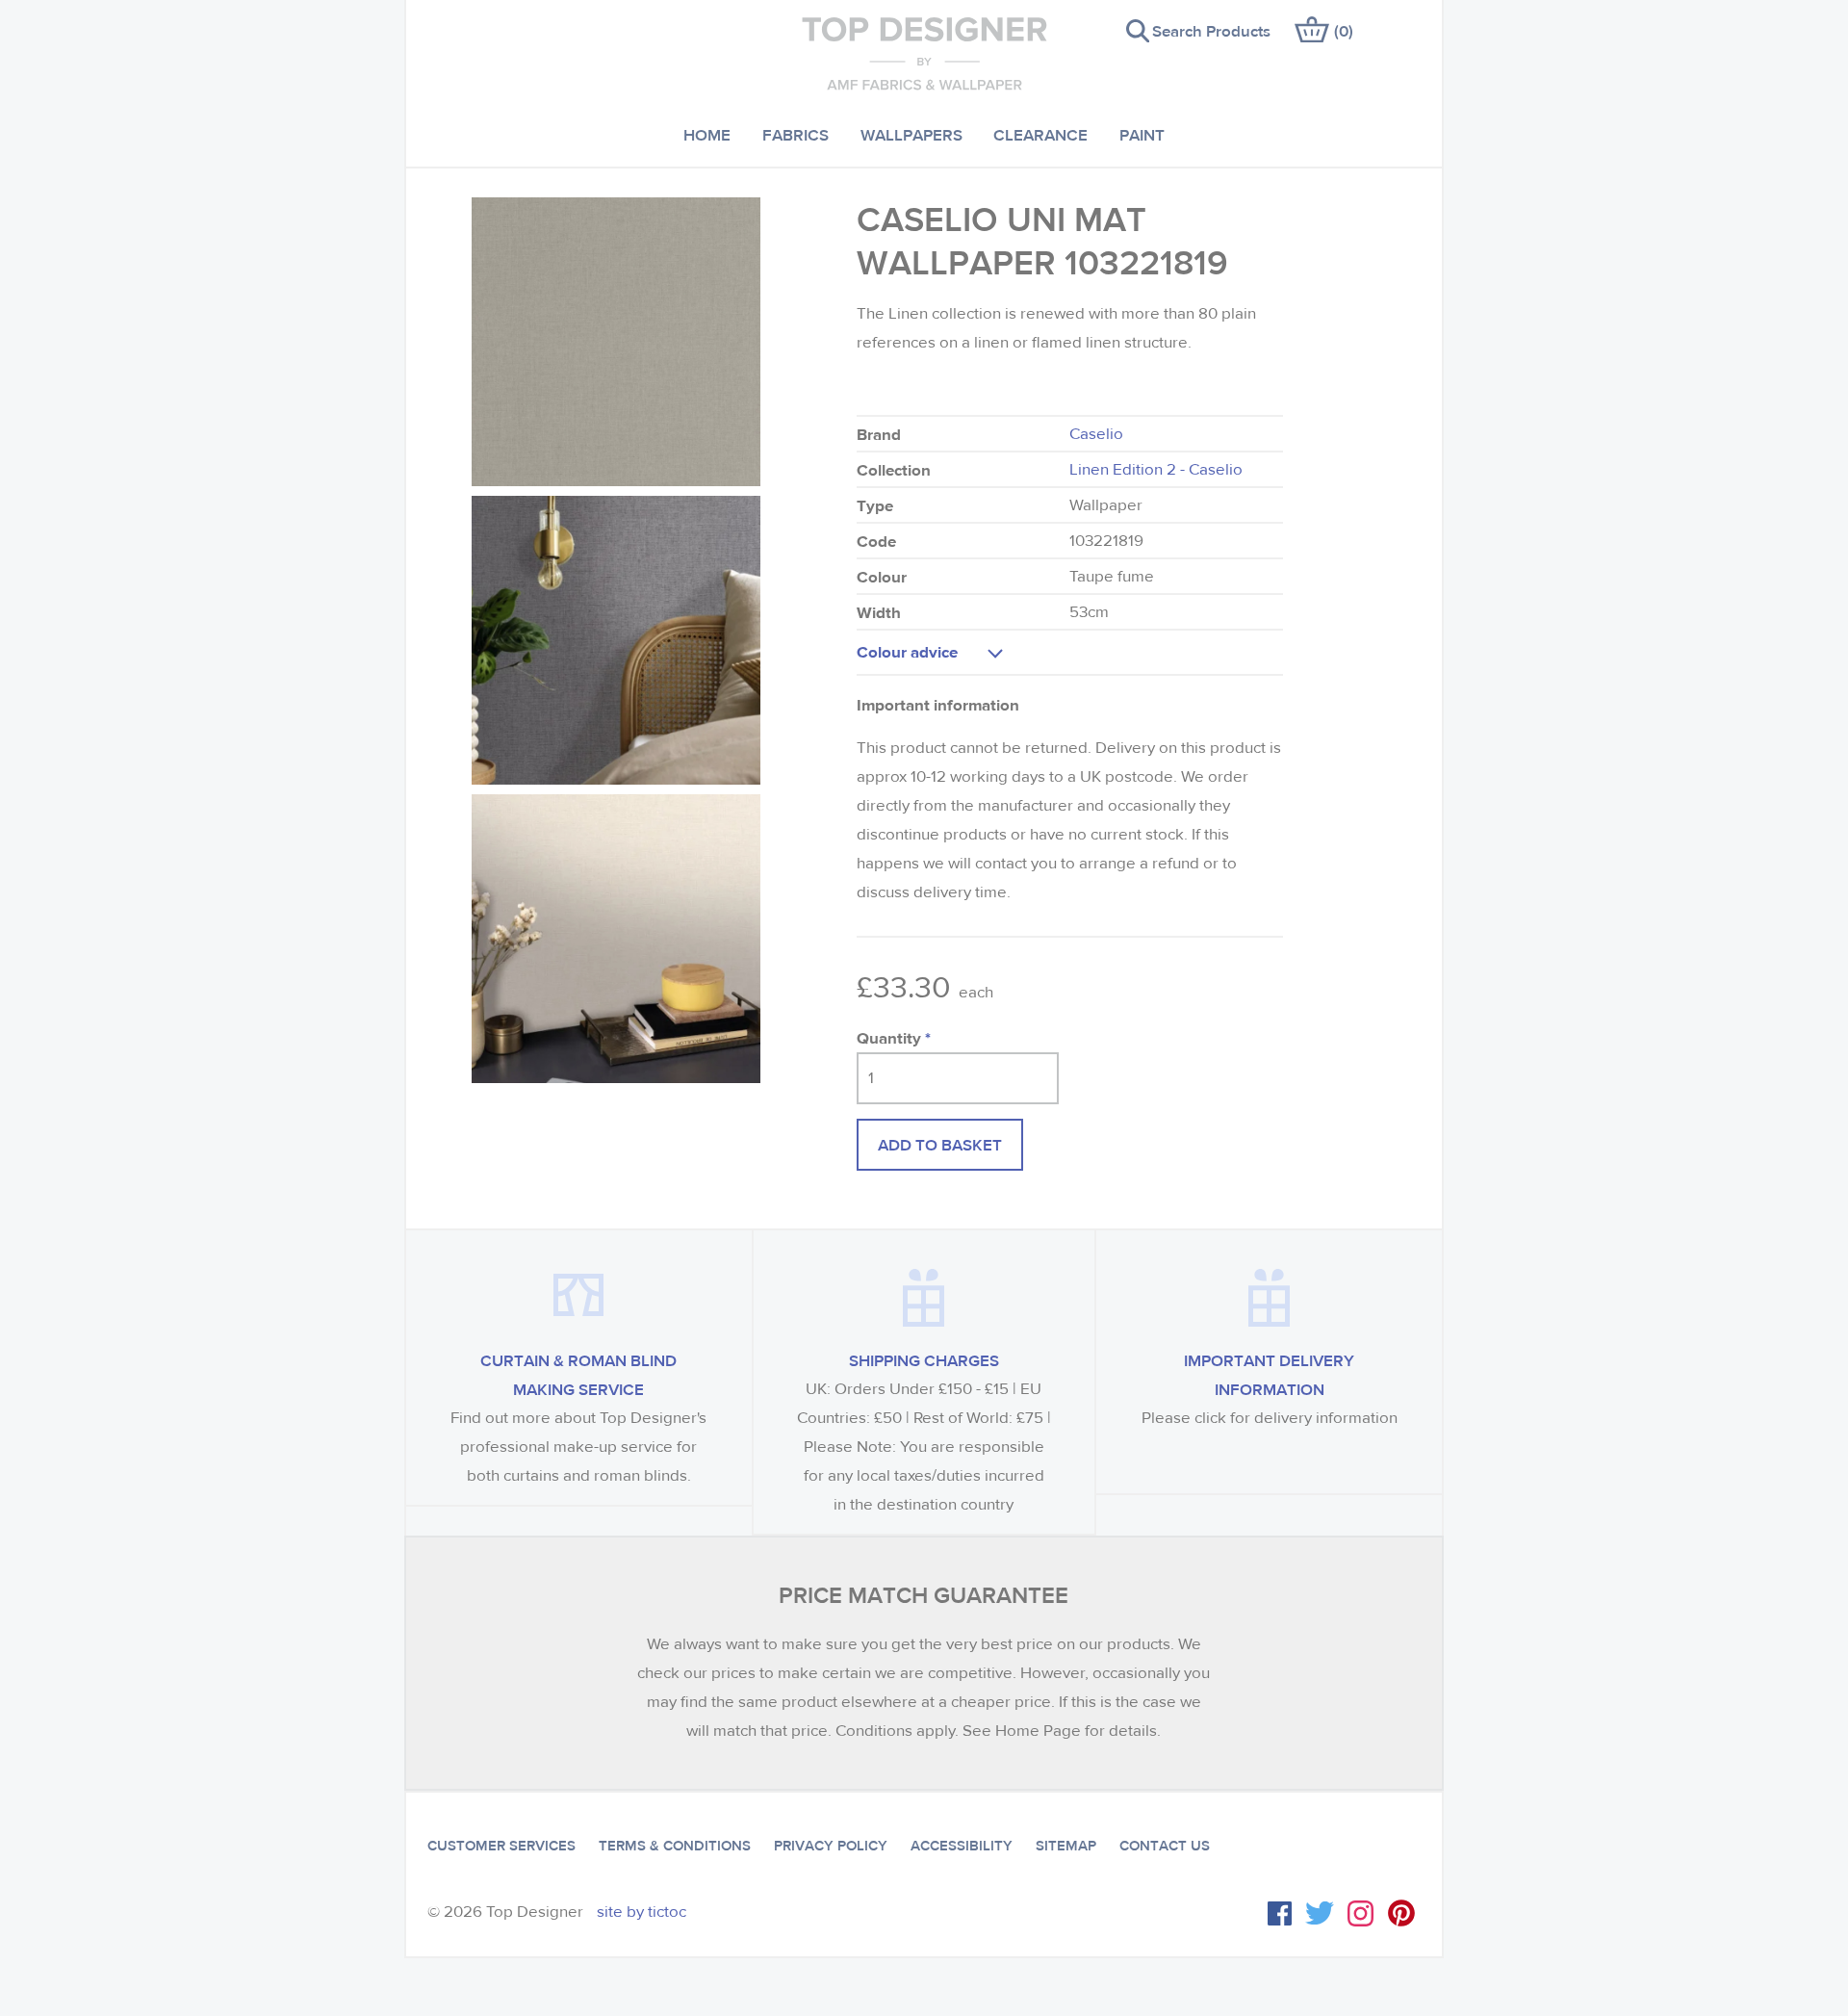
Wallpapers (911, 134)
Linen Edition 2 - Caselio (1156, 469)
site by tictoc (642, 1912)
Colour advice (907, 651)
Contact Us (1165, 1846)
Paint (1142, 134)
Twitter (1320, 1913)
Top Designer (924, 53)
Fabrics (796, 134)
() (1344, 30)
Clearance (1040, 134)
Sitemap (1066, 1846)
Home (707, 134)
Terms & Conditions (675, 1846)
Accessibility (962, 1846)
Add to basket (940, 1144)
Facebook (1280, 1913)
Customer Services (501, 1846)
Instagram (1360, 1913)
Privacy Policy (831, 1846)
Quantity (894, 1037)
